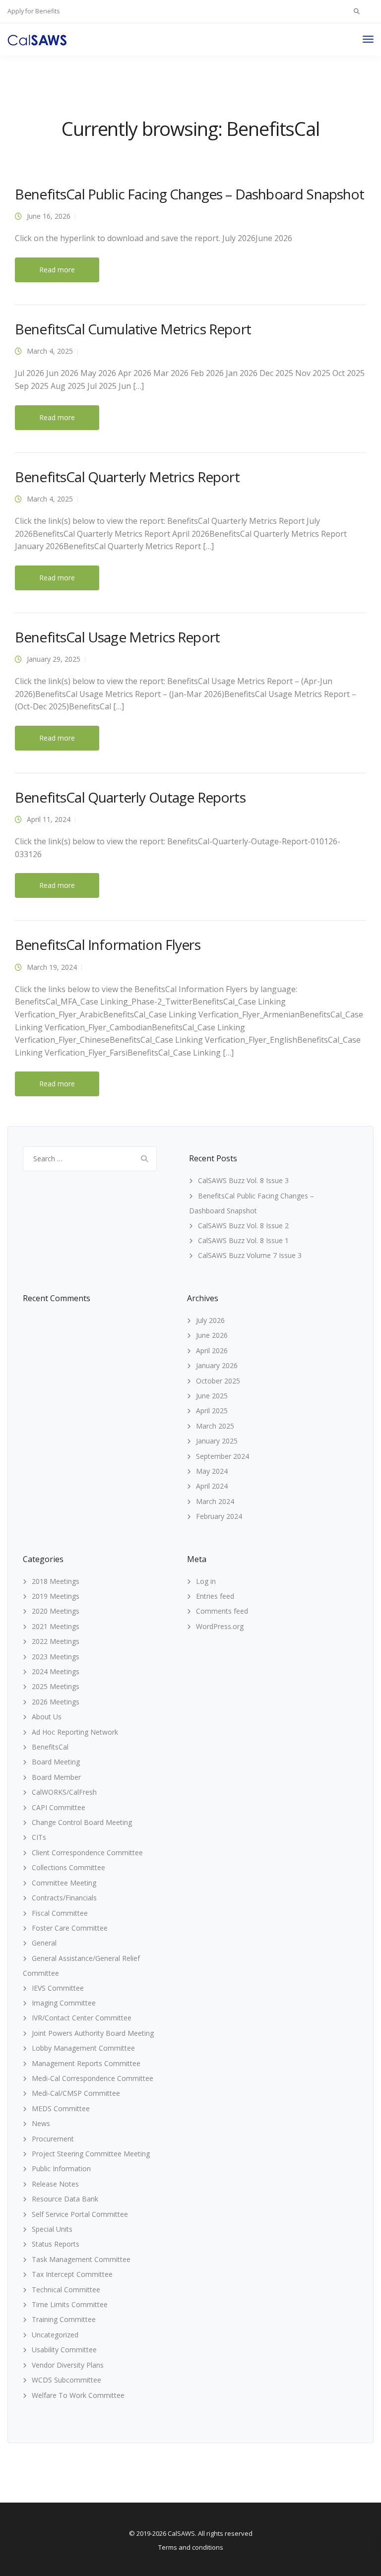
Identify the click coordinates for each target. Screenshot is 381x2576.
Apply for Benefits (33, 11)
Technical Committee (66, 2290)
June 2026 (212, 1335)
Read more (57, 270)
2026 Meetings (56, 1702)
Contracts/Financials (64, 1898)
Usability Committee (64, 2350)
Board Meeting (56, 1762)
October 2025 (218, 1381)
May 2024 (212, 1471)
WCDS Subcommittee (66, 2380)
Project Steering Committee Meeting (91, 2154)
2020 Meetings (56, 1611)
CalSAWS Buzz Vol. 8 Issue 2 (243, 1225)
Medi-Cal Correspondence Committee (93, 2078)
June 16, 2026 (49, 216)
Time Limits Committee (70, 2304)
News (41, 2123)
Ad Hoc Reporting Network (75, 1732)
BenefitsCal (50, 1747)
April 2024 (212, 1486)
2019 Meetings (56, 1596)
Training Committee (64, 2319)
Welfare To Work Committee (78, 2395)
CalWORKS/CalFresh (64, 1792)
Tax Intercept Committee (72, 2274)
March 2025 (215, 1426)
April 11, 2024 (49, 819)
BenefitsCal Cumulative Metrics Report (133, 329)
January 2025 (217, 1441)
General (44, 1943)
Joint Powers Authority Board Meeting (93, 2033)
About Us (47, 1717)
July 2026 (210, 1320)
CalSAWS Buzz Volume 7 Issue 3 (250, 1255)
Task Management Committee (81, 2259)
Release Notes (55, 2184)
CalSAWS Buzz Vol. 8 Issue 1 (243, 1240)
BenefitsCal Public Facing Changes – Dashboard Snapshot (190, 194)
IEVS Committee (58, 1988)
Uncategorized (55, 2335)
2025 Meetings (56, 1686)
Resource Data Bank (65, 2199)
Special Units (52, 2229)
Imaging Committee (64, 2003)
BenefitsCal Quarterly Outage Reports (130, 797)
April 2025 (212, 1411)
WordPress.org (220, 1626)
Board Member (56, 1777)
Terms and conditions (191, 2547)
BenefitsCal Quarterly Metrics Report (127, 477)
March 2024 (215, 1501)
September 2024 (222, 1456)
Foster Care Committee (70, 1928)
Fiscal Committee (60, 1913)
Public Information (61, 2168)
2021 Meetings (56, 1626)
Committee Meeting (64, 1883)
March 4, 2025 (50, 351)
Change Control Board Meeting (82, 1822)
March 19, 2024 (52, 967)
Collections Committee (68, 1867)
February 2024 (219, 1516)
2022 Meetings (56, 1641)
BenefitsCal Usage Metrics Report (117, 637)
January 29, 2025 (54, 659)
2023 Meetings (56, 1657)
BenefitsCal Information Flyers (108, 944)
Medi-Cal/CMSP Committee (76, 2093)
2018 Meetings (56, 1581)
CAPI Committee (59, 1807)
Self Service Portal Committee (80, 2214)
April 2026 (212, 1351)
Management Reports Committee (86, 2063)
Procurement (53, 2139)
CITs (39, 1837)
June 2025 (212, 1396)
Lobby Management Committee (83, 2048)
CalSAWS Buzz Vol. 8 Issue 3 (243, 1180)
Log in (206, 1581)
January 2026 (217, 1365)
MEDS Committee (61, 2108)
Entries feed (215, 1596)
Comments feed (222, 1611)
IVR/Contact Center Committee (82, 2018)
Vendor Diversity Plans (68, 2365)
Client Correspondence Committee (87, 1853)
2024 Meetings (56, 1671)
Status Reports (56, 2244)
